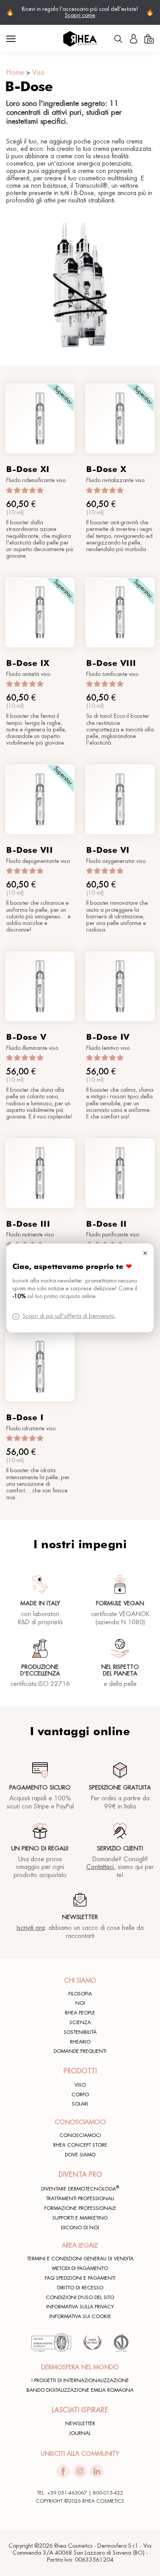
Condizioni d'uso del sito (80, 2298)
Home (15, 73)
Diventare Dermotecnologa (80, 2189)
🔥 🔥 (80, 12)
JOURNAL (80, 2433)
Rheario (80, 2042)
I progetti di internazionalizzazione (80, 2381)
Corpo (80, 2095)
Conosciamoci (80, 2135)
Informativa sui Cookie (80, 2317)
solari (80, 2104)
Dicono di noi (80, 2228)
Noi (80, 2003)
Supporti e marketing (80, 2218)
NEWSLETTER (80, 2424)
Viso (38, 73)
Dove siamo (80, 2155)
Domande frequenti (80, 2051)
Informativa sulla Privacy (80, 2307)
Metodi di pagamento (80, 2268)
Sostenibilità (80, 2032)
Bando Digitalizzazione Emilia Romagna (80, 2390)
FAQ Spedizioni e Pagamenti (80, 2278)
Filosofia (80, 1994)
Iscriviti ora (31, 1928)
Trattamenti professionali (80, 2199)
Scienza (80, 2023)
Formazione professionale (80, 2208)
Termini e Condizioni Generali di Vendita (80, 2259)
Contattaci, (101, 1867)
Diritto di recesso (80, 2288)
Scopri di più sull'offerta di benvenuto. (69, 1317)
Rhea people (80, 2013)
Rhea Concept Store (80, 2145)
